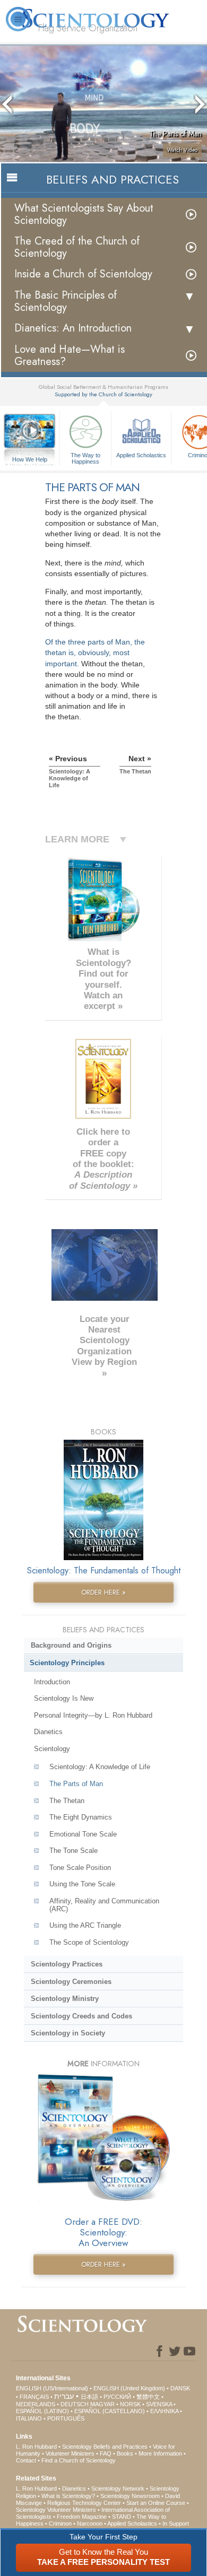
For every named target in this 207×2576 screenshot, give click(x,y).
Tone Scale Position (80, 1868)
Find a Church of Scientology (79, 2460)
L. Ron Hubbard (36, 2447)
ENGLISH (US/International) (52, 2388)
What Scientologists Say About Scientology (84, 214)
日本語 (89, 2397)
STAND (122, 2517)
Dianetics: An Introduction (73, 328)
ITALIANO (29, 2418)
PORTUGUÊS (66, 2418)
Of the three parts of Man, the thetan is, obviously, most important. (95, 652)
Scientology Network (118, 2488)
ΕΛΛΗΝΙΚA (164, 2411)
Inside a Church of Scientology (83, 274)
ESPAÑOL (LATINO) (42, 2411)
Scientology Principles (67, 1663)
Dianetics (48, 1732)
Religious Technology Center (84, 2503)
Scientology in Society (68, 2033)
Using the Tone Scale (82, 1884)
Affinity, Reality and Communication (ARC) (104, 1905)
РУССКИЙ (117, 2397)
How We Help (30, 460)
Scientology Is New (64, 1698)
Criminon (60, 2523)
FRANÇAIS (34, 2397)
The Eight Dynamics (81, 1817)
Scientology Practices (67, 1964)
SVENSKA (159, 2404)
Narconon (90, 2523)
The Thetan (67, 1801)
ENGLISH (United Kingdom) (129, 2388)
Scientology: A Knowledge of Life (100, 1767)
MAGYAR (102, 2404)
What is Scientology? (68, 2496)
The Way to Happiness (85, 458)
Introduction (52, 1682)
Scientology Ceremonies (71, 1982)
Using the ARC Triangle (85, 1925)
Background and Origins (71, 1645)
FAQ (106, 2453)
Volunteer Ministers (70, 2453)
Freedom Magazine (82, 2517)
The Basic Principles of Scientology (66, 301)
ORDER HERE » (103, 1592)
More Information (160, 2453)
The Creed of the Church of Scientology (77, 247)
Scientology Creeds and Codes (81, 2016)
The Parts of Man (76, 1784)
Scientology (52, 1749)
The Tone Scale (74, 1851)
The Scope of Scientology (89, 1942)
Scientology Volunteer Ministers (56, 2510)
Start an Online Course (156, 2503)
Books (125, 2453)
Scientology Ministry (65, 1999)
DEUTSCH (75, 2404)
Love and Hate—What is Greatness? (70, 355)
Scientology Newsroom (130, 2496)
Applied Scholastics (141, 455)
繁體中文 (148, 2397)
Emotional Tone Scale (83, 1834)
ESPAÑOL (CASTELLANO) (110, 2411)
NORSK (130, 2404)
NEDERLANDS (36, 2404)
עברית (64, 2396)
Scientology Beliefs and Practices (105, 2447)
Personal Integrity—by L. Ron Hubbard (93, 1715)
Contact (26, 2460)
